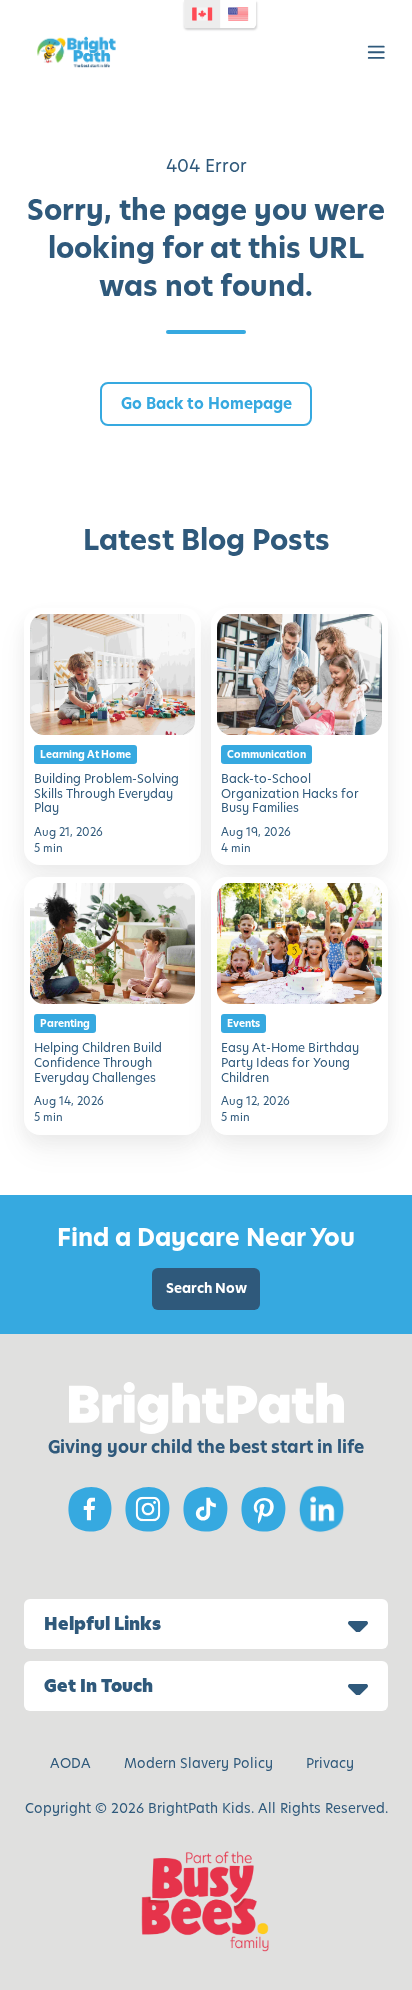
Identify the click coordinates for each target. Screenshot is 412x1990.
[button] (376, 52)
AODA (70, 1763)
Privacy (330, 1763)
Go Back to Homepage (206, 403)
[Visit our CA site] (203, 14)
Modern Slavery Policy (198, 1763)
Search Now (206, 1288)
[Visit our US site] (239, 14)
